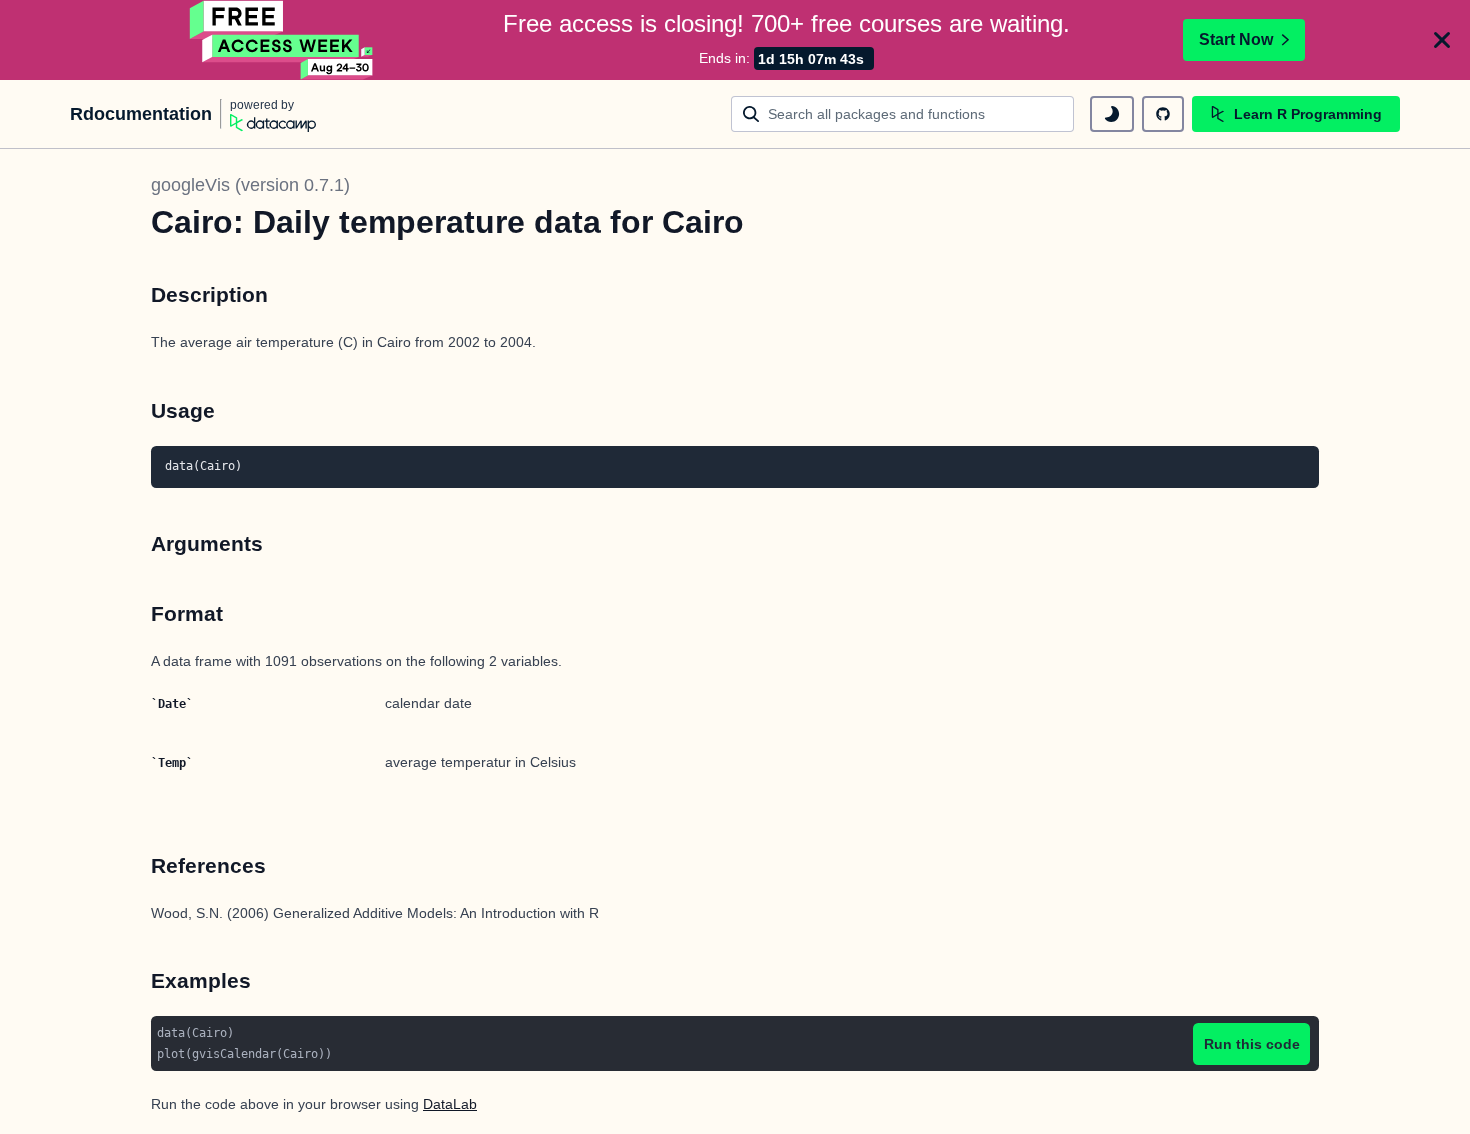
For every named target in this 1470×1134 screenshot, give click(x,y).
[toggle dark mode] (1112, 114)
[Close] (1442, 40)
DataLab (450, 1104)
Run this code (1252, 1044)
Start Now (1236, 39)
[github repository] (1163, 114)
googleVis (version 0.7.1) (250, 185)
